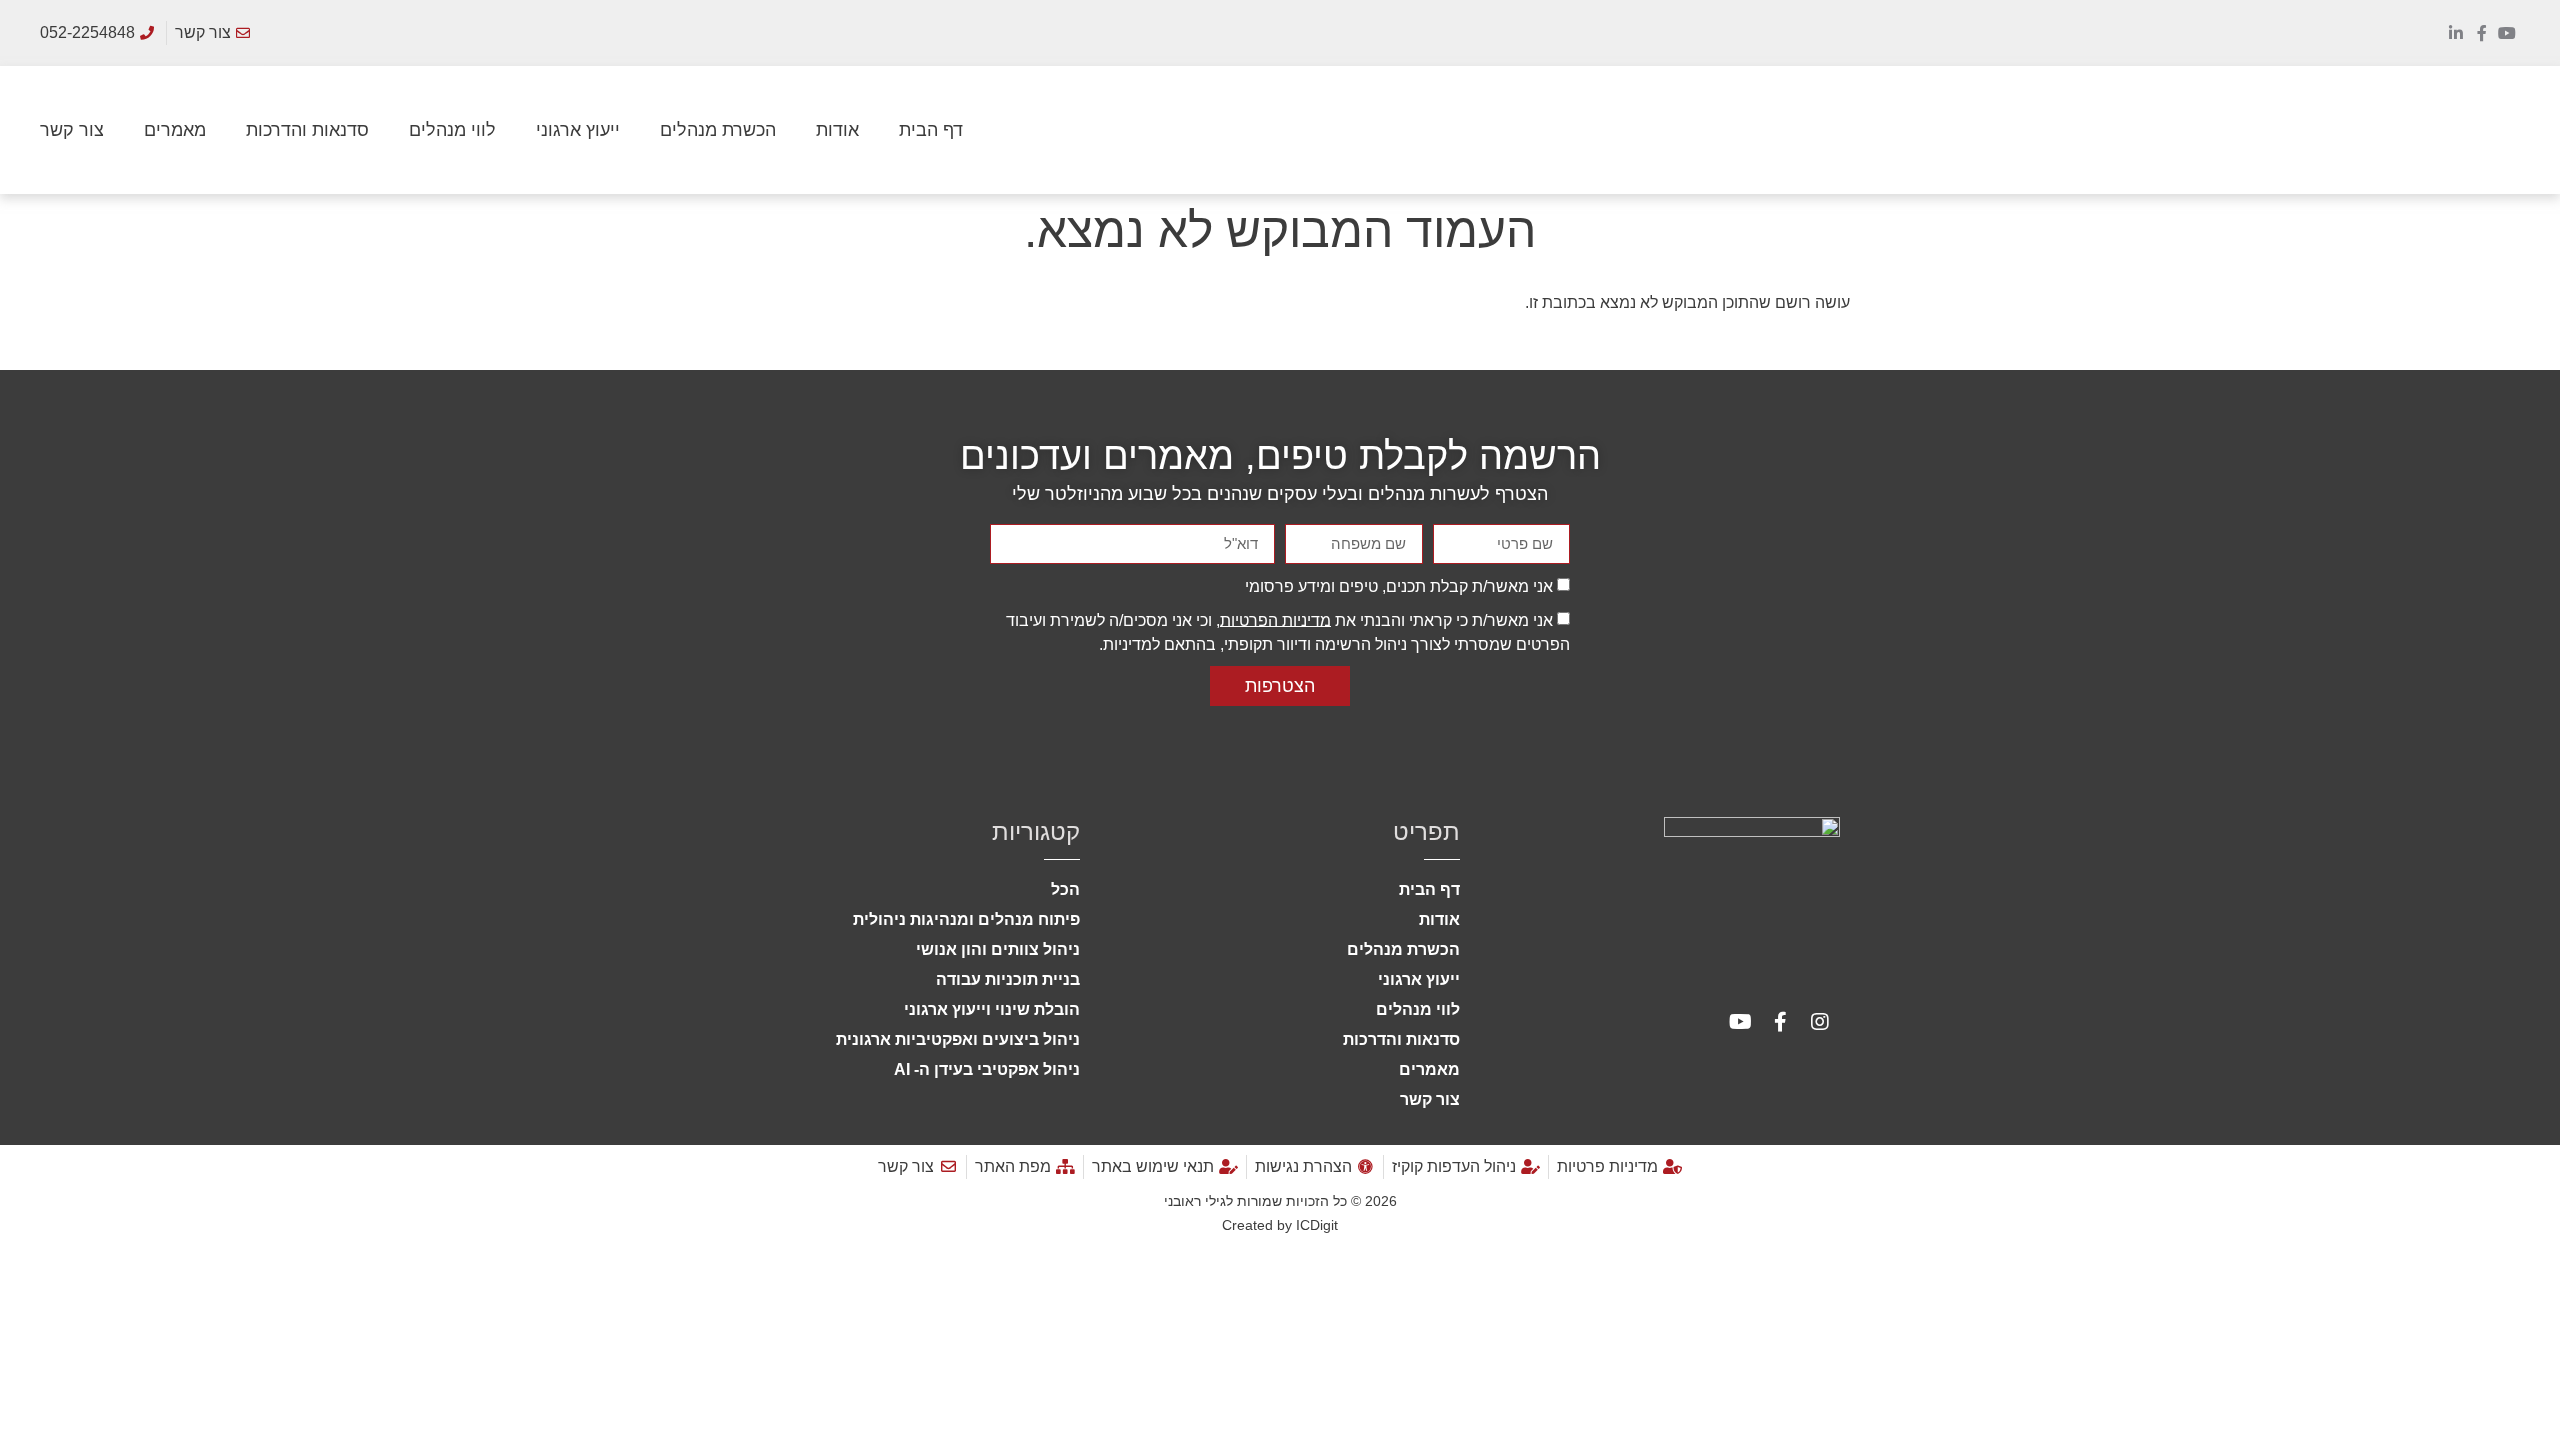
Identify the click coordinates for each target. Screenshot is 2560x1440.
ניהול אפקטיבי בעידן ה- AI (987, 1069)
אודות (837, 130)
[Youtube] (2507, 33)
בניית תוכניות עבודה (1008, 979)
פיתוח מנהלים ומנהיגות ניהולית (966, 919)
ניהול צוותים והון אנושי (998, 949)
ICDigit (1317, 1225)
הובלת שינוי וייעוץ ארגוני (992, 1009)
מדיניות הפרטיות (1275, 619)
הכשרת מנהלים (718, 130)
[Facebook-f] (2482, 33)
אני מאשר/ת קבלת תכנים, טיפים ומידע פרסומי (1399, 585)
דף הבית (931, 130)
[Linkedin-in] (2456, 33)
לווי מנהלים (452, 130)
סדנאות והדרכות (307, 130)
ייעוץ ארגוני (578, 130)
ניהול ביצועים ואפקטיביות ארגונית (958, 1039)
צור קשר (72, 130)
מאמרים (175, 130)
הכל (1065, 889)
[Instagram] (1820, 1022)
